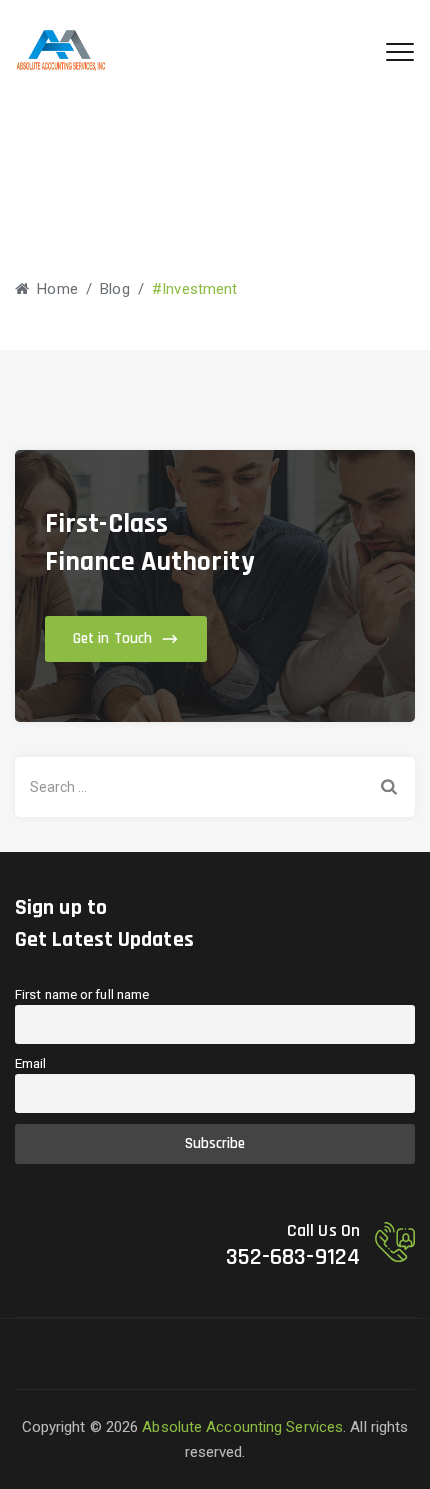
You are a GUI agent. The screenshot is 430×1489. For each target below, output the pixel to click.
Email (31, 1063)
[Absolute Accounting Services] (60, 50)
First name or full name (82, 994)
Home (53, 289)
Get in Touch (112, 638)
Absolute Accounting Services (242, 1427)
